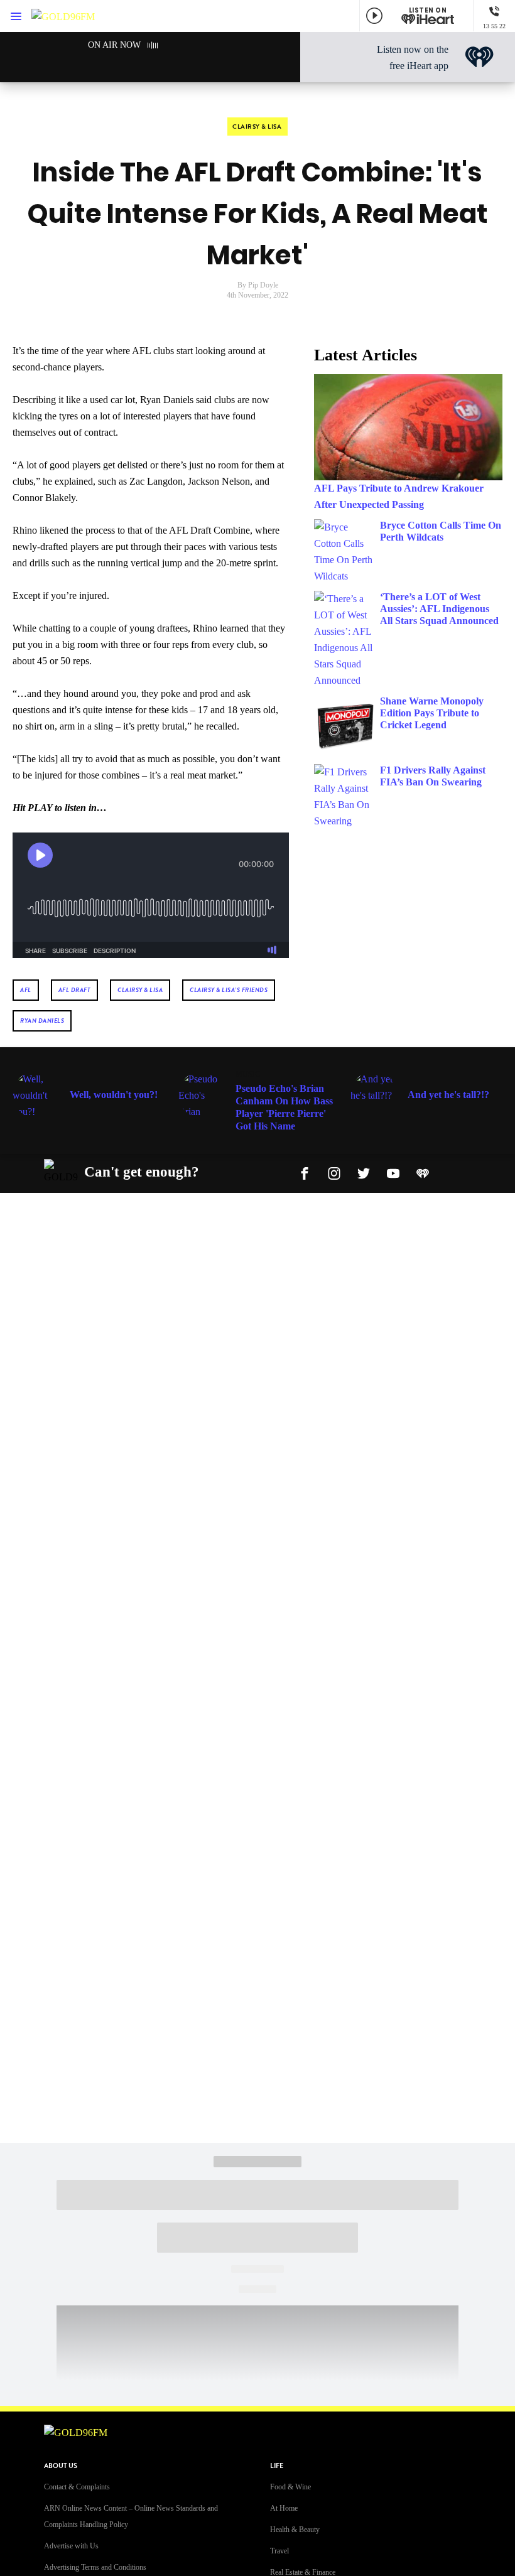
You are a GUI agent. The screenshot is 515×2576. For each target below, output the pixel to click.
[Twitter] (364, 1172)
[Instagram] (334, 1172)
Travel (279, 2551)
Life (277, 2466)
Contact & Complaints (77, 2487)
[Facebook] (305, 1172)
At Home (284, 2508)
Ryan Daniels (42, 1021)
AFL (26, 990)
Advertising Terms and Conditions (95, 2567)
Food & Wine (290, 2487)
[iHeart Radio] (423, 1172)
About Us (61, 2466)
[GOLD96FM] (63, 16)
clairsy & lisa (140, 990)
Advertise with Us (71, 2546)
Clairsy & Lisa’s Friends (229, 990)
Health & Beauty (295, 2530)
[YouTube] (393, 1172)
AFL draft (75, 990)
